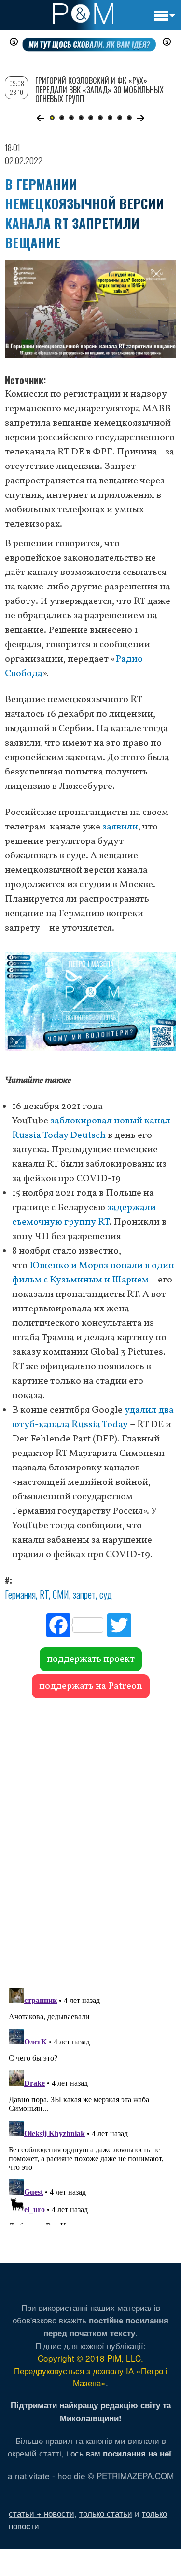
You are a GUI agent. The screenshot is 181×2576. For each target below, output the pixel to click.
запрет (84, 1594)
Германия (20, 1594)
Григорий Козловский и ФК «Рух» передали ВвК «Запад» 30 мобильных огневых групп (99, 90)
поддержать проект (91, 1659)
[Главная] (83, 13)
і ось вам (119, 2453)
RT (44, 1594)
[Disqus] (90, 1838)
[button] (41, 118)
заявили (120, 827)
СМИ (61, 1594)
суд (106, 1594)
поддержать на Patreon (91, 1686)
